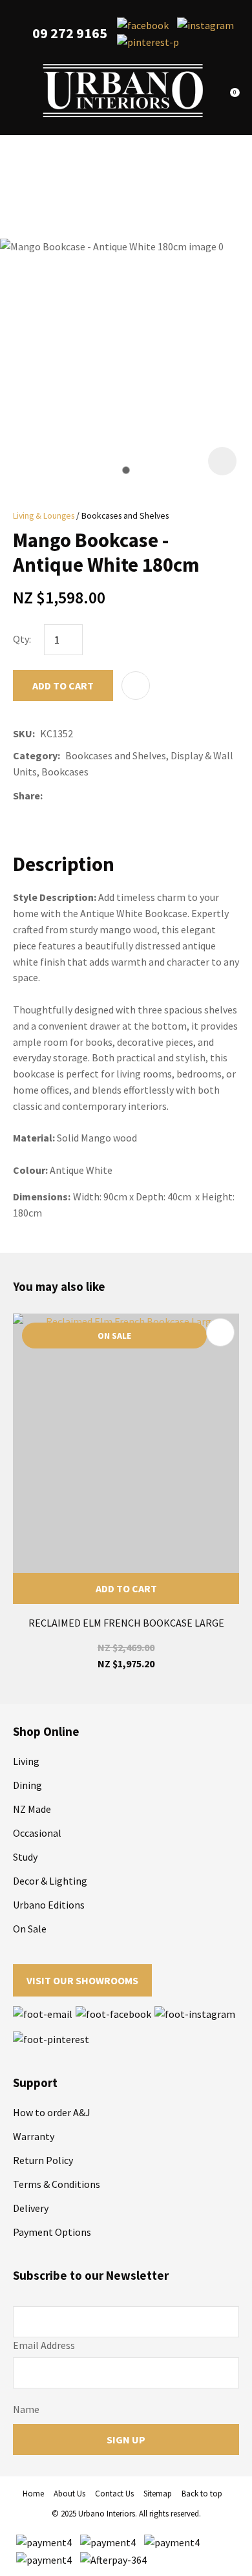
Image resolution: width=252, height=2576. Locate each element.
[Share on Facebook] (50, 796)
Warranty (34, 2136)
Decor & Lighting (50, 1881)
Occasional (37, 1833)
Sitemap (158, 2494)
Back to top (202, 2494)
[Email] (86, 796)
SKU (23, 733)
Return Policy (43, 2160)
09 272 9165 (70, 33)
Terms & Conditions (57, 2184)
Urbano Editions (49, 1905)
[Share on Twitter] (67, 796)
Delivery (31, 2208)
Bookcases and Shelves (125, 516)
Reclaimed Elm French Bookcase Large (126, 1623)
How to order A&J (52, 2112)
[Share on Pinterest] (105, 796)
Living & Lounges (44, 516)
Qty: (22, 639)
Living (26, 1761)
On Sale (30, 1929)
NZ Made (32, 1809)
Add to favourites (220, 1332)
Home (33, 2494)
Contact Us (114, 2494)
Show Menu (21, 91)
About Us (69, 2494)
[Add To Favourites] (136, 686)
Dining (27, 1785)
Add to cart (63, 686)
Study (25, 1857)
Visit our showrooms (82, 1980)
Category (35, 755)
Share (26, 796)
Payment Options (52, 2232)
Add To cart (126, 1588)
